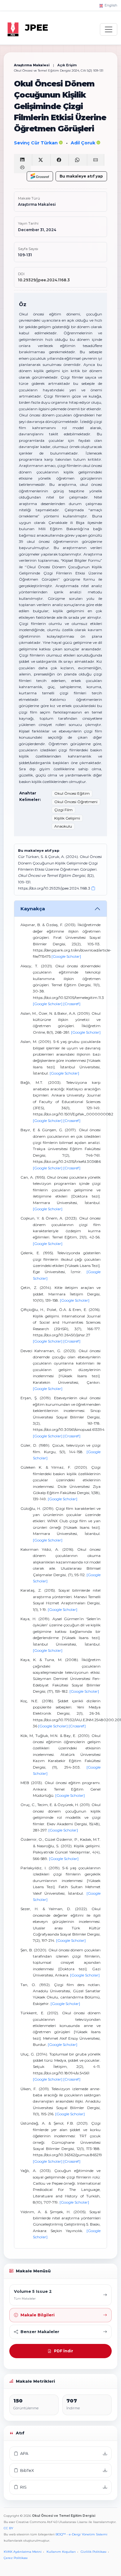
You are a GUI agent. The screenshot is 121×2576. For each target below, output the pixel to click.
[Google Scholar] (66, 956)
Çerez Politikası (16, 2558)
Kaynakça (33, 909)
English (110, 5)
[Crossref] (72, 1004)
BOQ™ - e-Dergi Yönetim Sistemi (81, 2534)
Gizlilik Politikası (94, 2552)
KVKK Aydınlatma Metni (23, 2552)
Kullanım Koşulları (61, 2552)
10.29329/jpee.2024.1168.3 (44, 280)
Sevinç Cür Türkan (36, 143)
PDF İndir (64, 2351)
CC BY (9, 2528)
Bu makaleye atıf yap (81, 176)
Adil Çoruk (84, 143)
